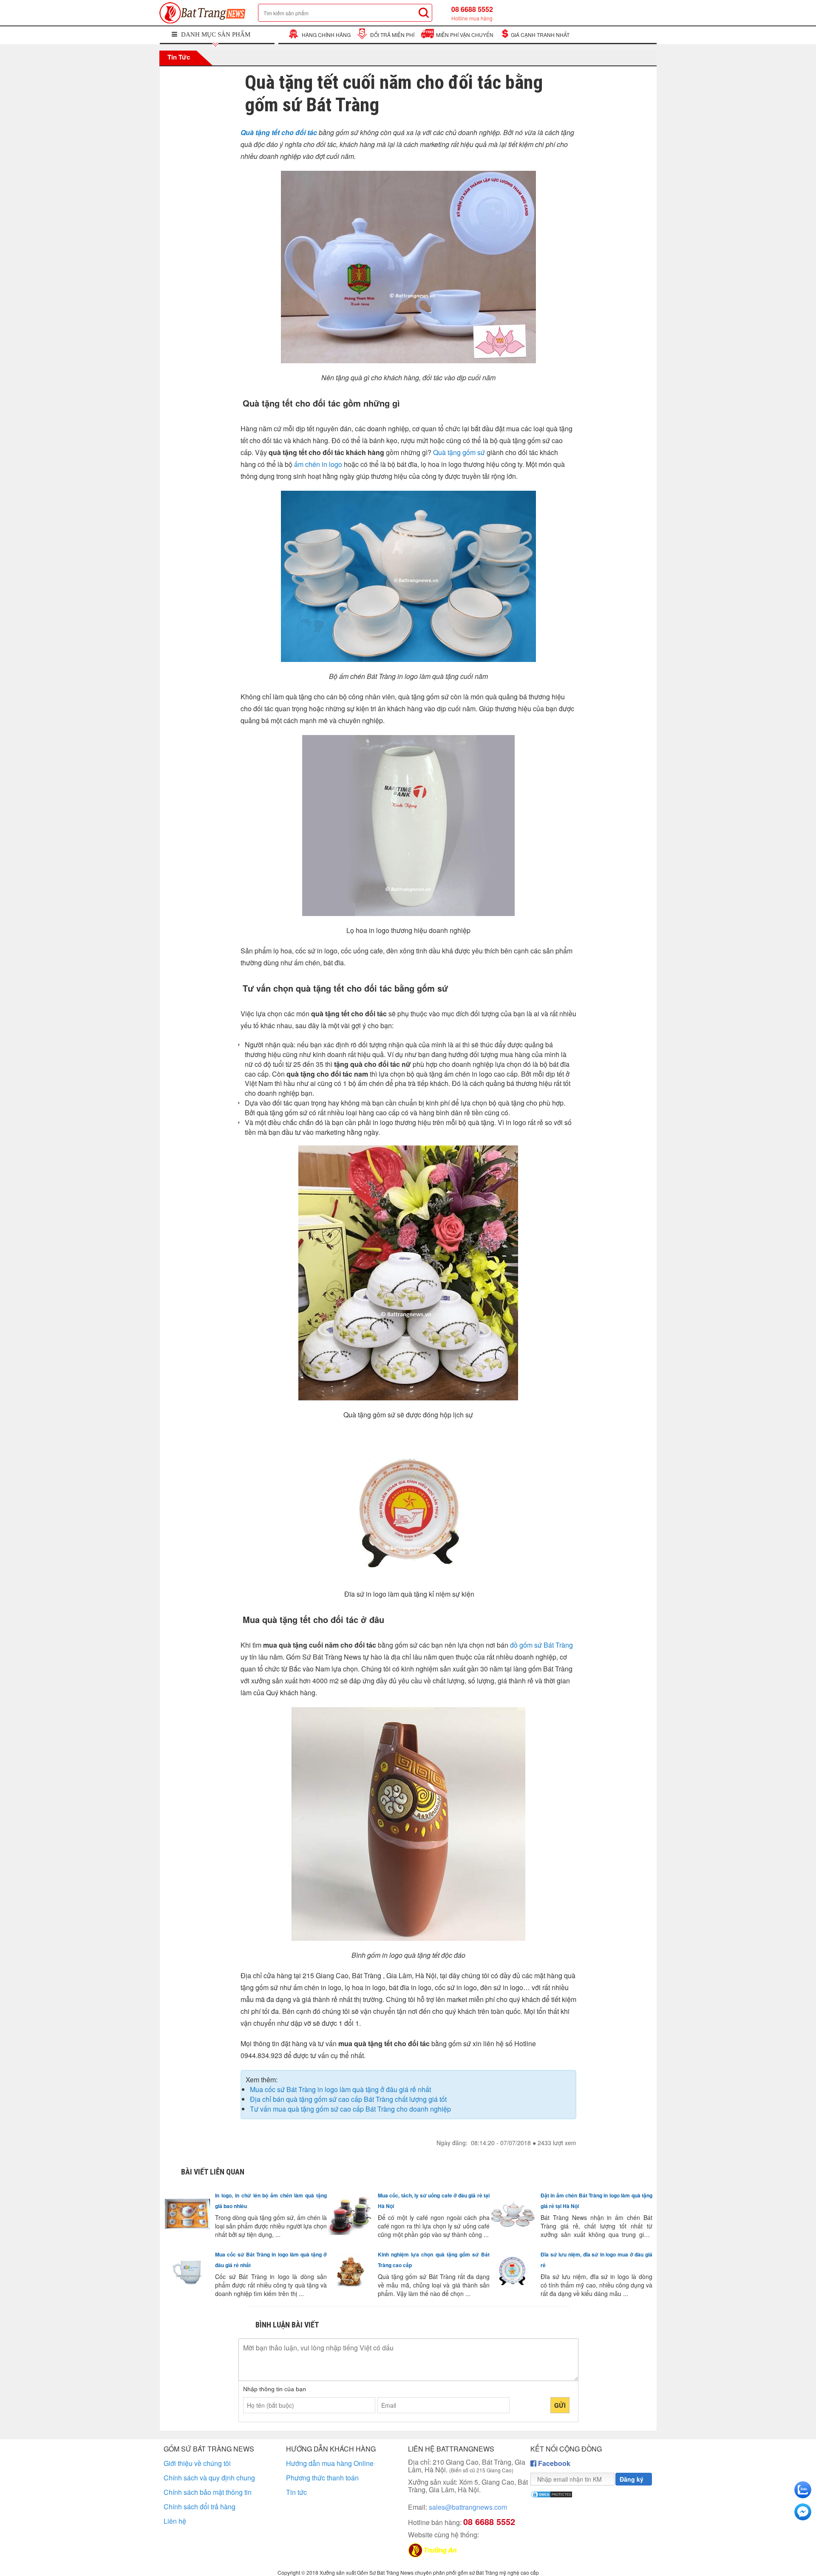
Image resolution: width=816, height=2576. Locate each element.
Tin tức (178, 57)
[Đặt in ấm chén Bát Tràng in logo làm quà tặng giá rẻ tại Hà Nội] (515, 2216)
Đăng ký (632, 2479)
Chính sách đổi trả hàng (200, 2507)
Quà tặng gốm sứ (459, 452)
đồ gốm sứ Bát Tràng (541, 1645)
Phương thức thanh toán (322, 2478)
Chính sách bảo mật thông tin (208, 2492)
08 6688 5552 (472, 13)
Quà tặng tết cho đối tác (279, 132)
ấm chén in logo (318, 464)
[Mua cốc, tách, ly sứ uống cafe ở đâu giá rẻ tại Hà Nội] (352, 2216)
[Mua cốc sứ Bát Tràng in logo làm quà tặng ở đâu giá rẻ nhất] (190, 2275)
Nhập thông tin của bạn (275, 2389)
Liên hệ (175, 2521)
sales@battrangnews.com (458, 2507)
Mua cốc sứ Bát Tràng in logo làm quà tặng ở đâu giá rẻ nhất (340, 2089)
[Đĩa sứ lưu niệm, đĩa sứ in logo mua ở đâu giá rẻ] (515, 2275)
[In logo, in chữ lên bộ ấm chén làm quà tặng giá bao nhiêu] (190, 2216)
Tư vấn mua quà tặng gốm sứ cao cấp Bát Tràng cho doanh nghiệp (350, 2109)
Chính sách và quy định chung (209, 2478)
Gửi (560, 2405)
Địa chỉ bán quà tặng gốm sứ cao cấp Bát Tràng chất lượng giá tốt (348, 2099)
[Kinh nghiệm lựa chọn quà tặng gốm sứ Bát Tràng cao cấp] (352, 2275)
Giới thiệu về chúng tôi (197, 2463)
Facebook (553, 2463)
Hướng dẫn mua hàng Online (330, 2463)
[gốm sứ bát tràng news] (205, 13)
